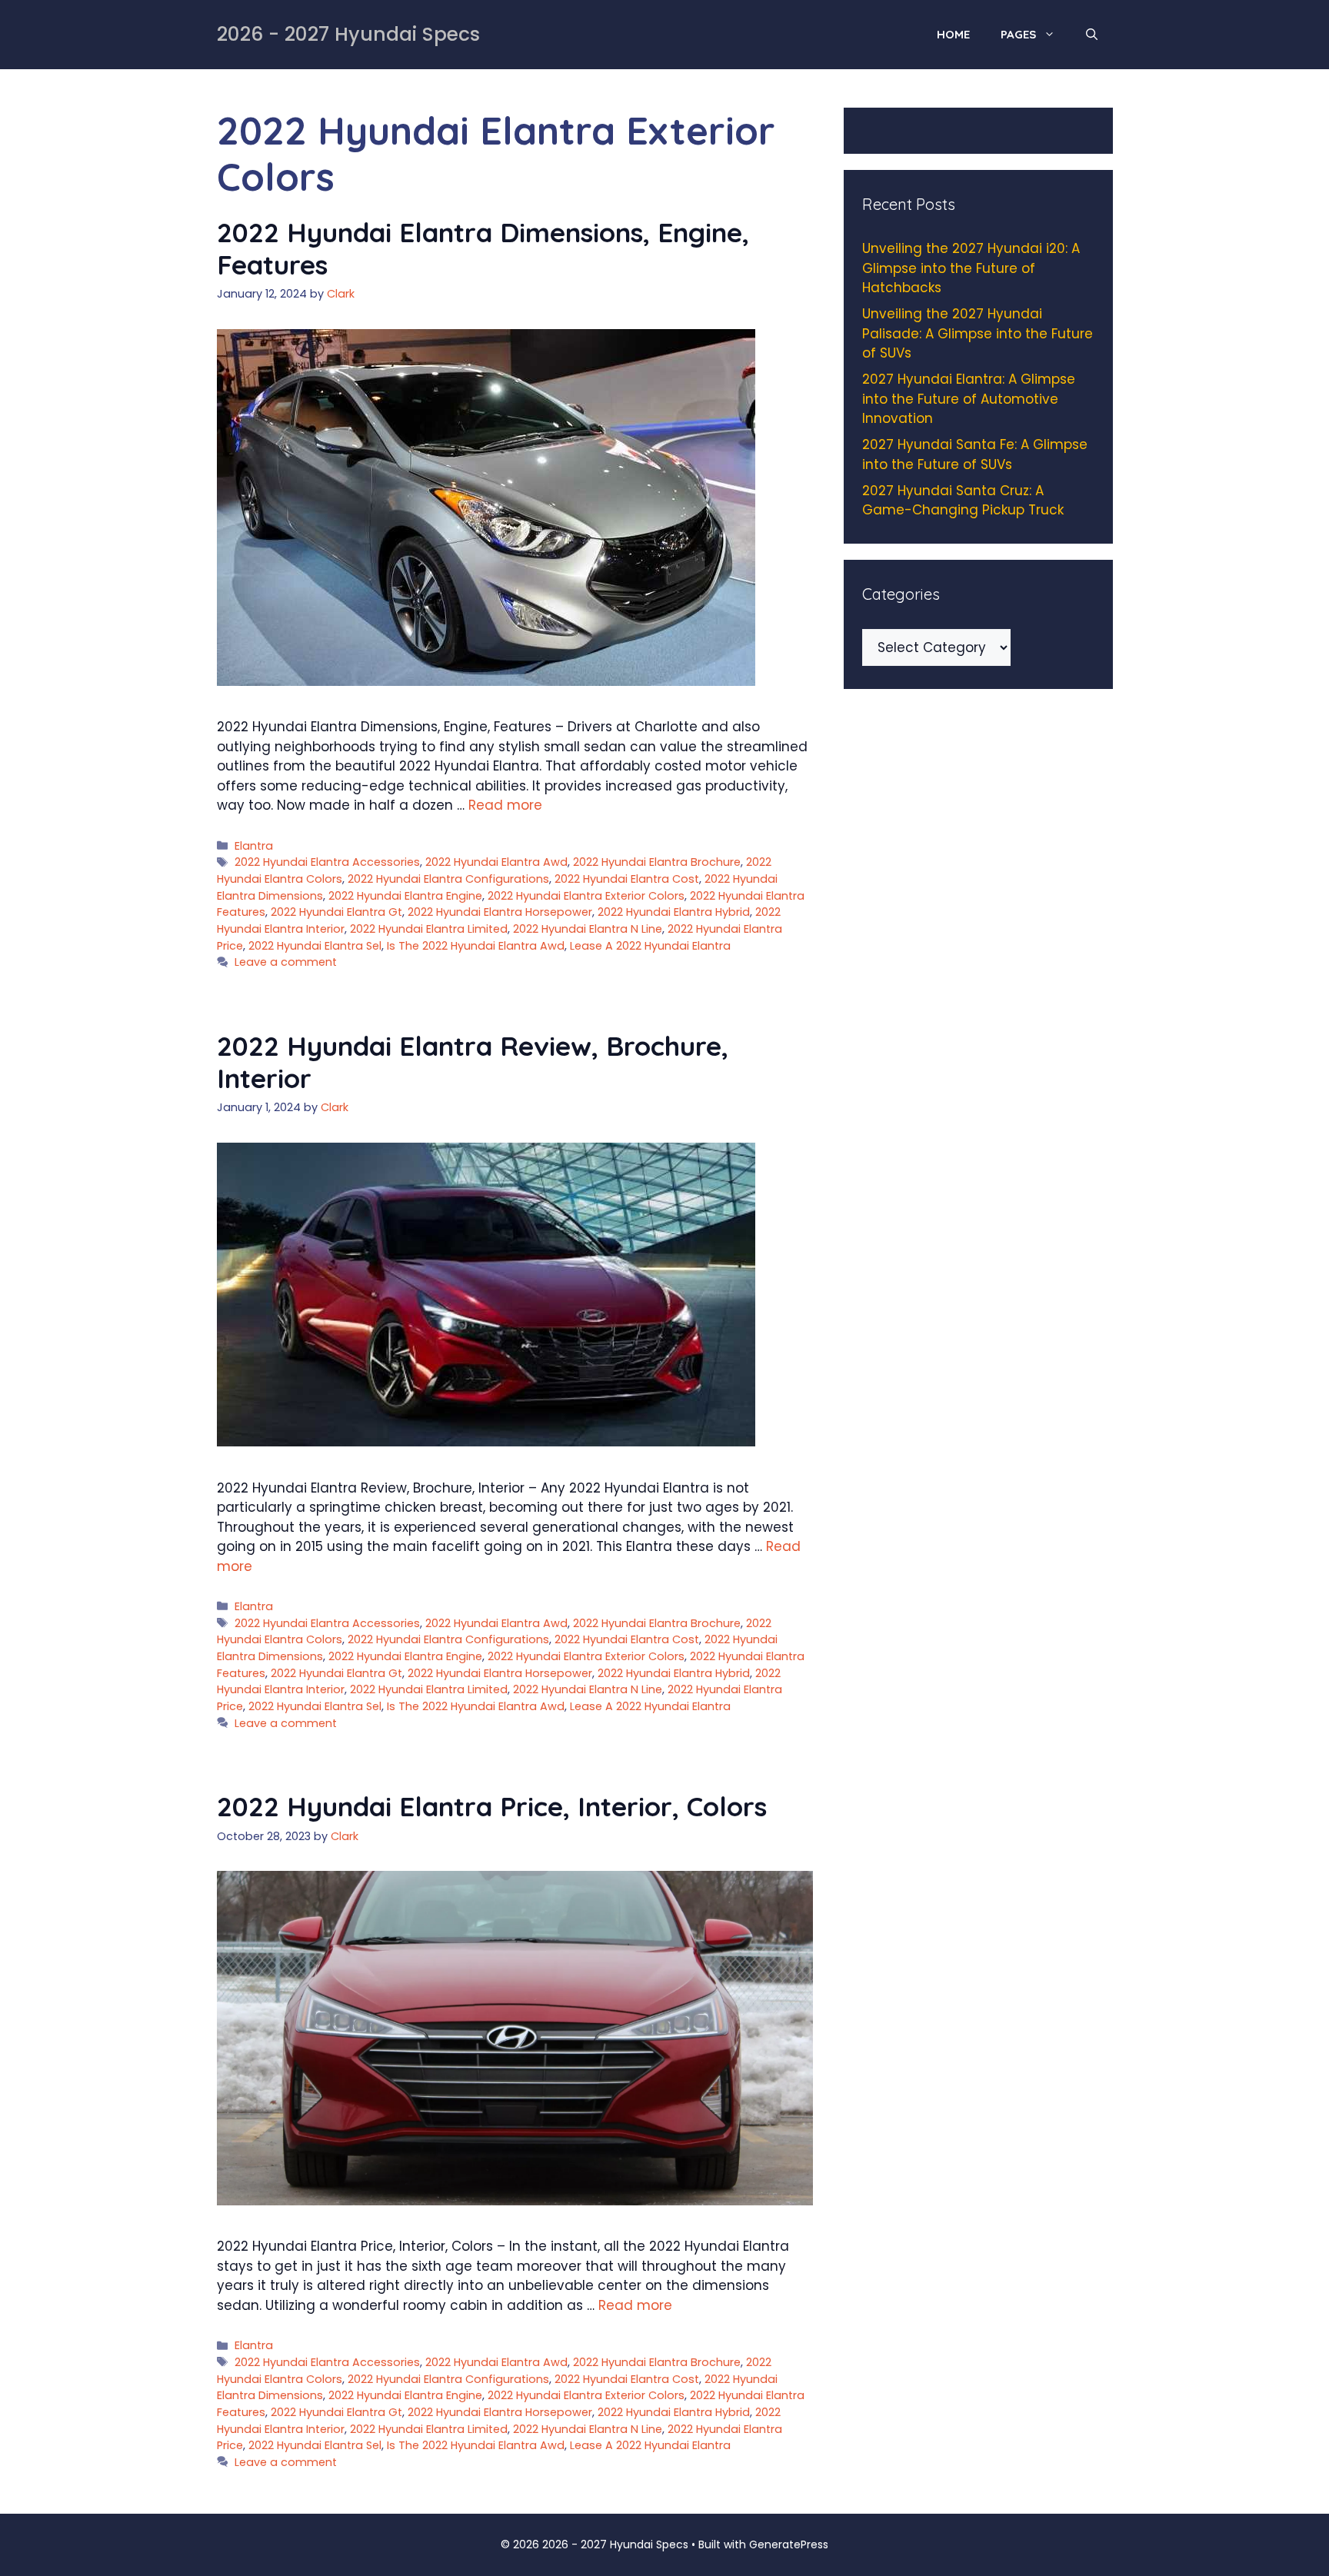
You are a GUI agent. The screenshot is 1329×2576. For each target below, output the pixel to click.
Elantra (254, 846)
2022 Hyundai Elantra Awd (496, 862)
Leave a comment (286, 962)
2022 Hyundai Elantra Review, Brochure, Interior (473, 1062)
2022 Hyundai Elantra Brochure (657, 862)
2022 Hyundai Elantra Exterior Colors (586, 896)
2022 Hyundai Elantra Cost (627, 879)
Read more (505, 805)
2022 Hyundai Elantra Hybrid (674, 912)
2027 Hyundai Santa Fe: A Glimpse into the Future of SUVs (975, 454)
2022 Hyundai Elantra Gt (336, 912)
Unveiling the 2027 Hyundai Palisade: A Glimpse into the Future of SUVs (978, 333)
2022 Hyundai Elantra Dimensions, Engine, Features (483, 248)
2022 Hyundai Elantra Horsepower (500, 912)
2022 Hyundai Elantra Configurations (448, 879)
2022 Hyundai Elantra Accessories (327, 862)
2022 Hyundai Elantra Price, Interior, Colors (492, 1806)
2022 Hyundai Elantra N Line (588, 929)
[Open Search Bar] (1092, 35)
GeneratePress (789, 2544)
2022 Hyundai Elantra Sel (315, 946)
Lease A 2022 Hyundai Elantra (650, 946)
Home (953, 34)
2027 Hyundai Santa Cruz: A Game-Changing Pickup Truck (963, 501)
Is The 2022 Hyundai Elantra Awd (476, 946)
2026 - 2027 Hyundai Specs (348, 34)
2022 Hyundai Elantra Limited (429, 929)
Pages (1018, 34)
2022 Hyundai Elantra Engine (405, 896)
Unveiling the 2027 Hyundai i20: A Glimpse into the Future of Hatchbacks (971, 268)
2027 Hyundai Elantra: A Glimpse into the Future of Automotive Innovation (969, 399)
